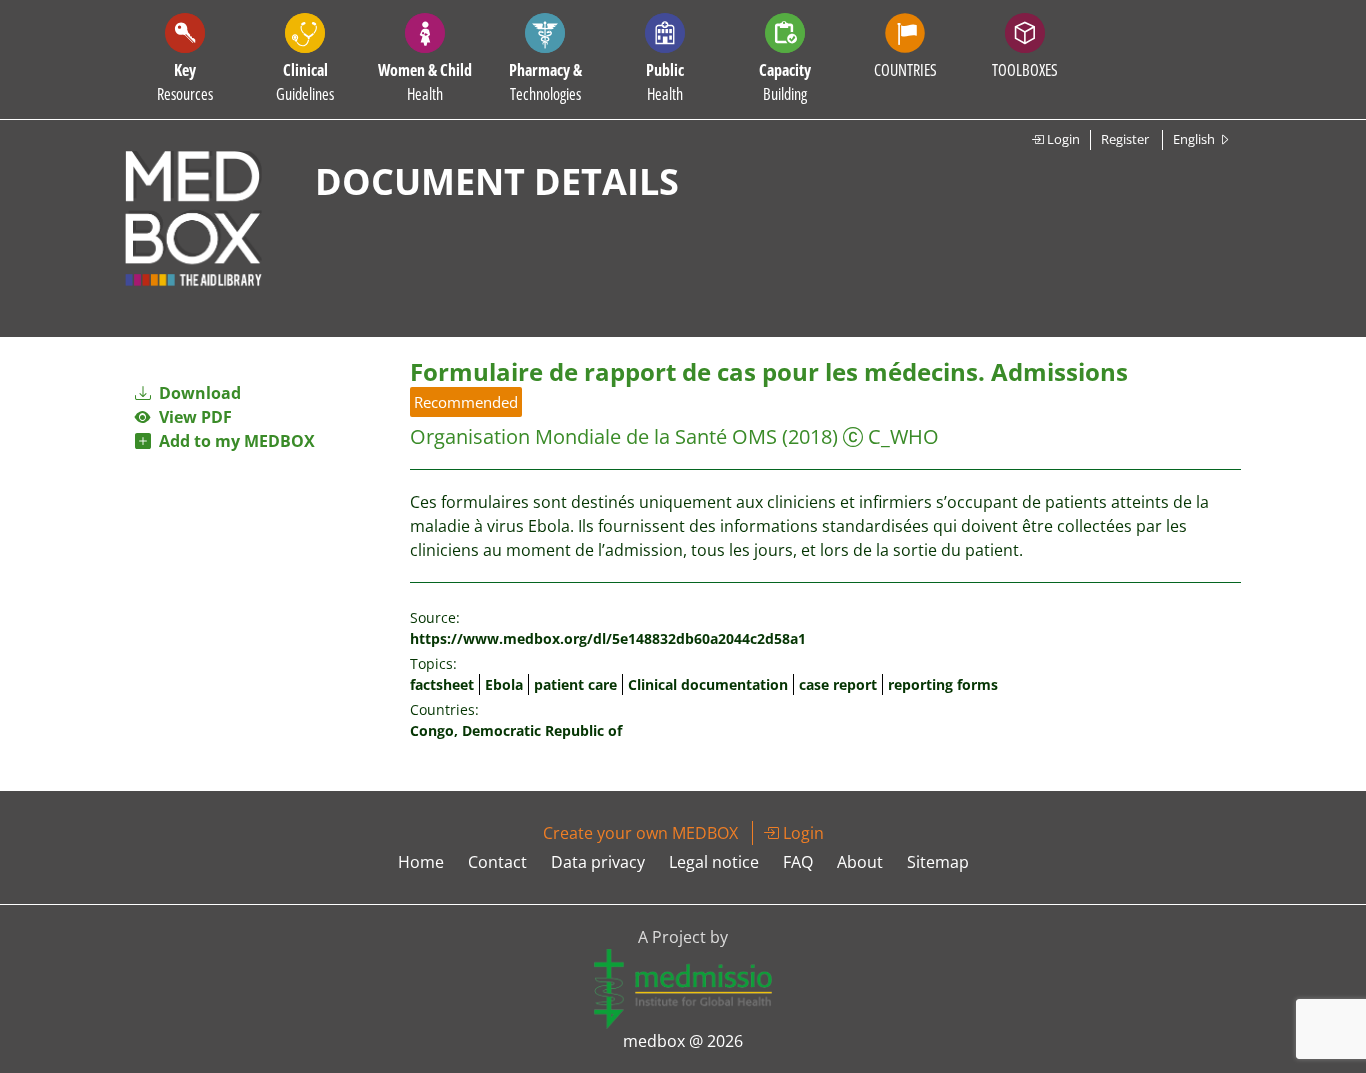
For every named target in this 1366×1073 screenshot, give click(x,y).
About (860, 862)
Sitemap (938, 862)
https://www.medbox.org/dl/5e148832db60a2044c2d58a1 (608, 638)
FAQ (798, 862)
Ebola (504, 684)
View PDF (191, 417)
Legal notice (714, 862)
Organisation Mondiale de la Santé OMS (593, 436)
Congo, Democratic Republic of (516, 730)
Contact (497, 862)
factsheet (442, 684)
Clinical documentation (708, 684)
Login (1062, 139)
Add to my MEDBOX (233, 441)
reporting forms (943, 684)
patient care (575, 684)
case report (838, 684)
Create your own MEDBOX (640, 833)
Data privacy (598, 862)
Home (421, 862)
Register (1125, 139)
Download (198, 393)
